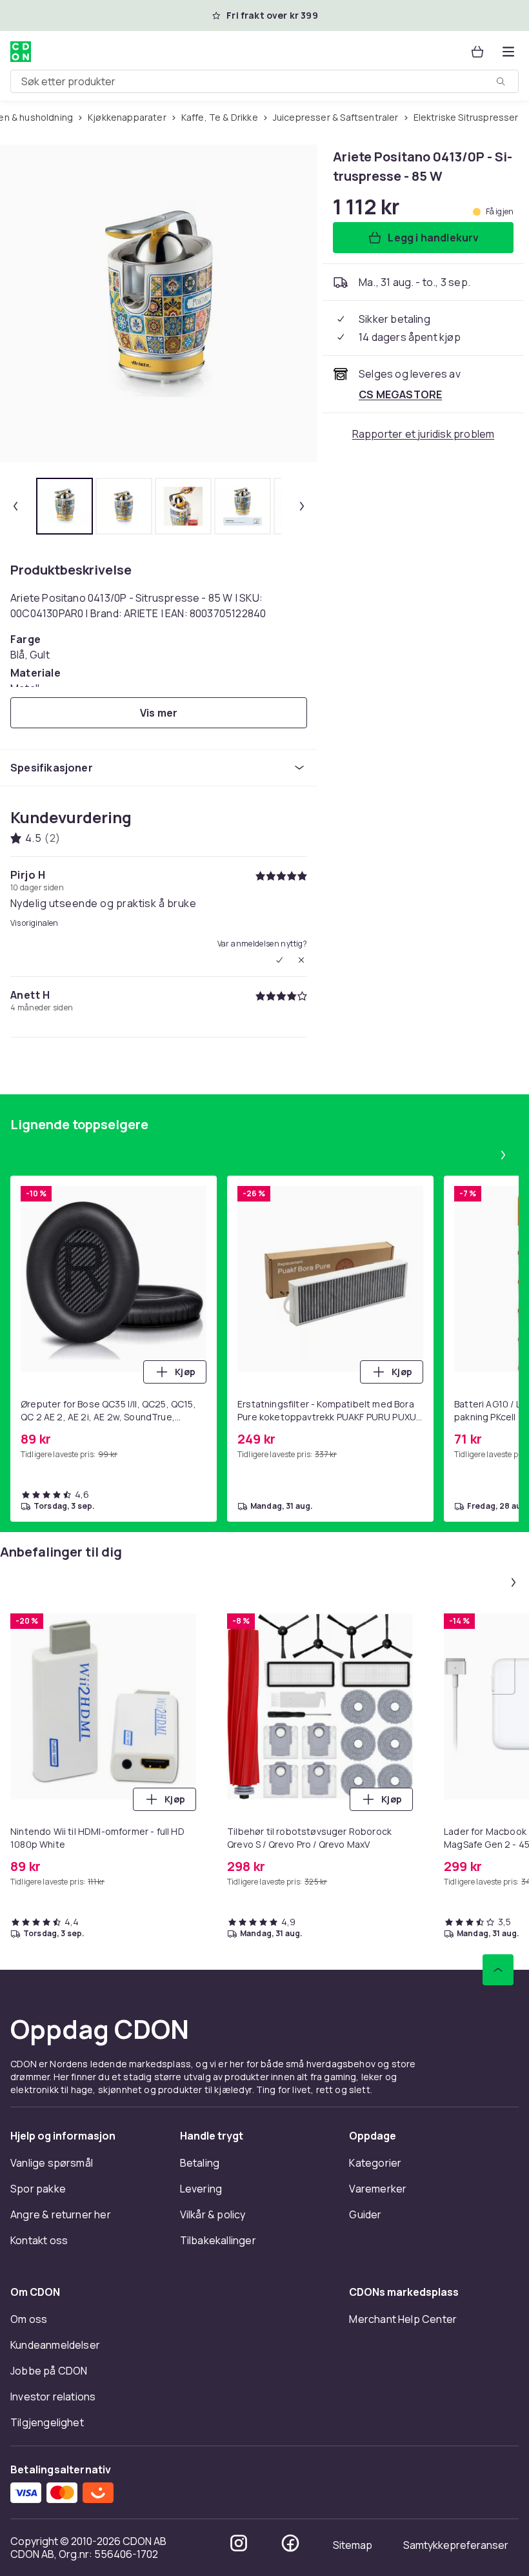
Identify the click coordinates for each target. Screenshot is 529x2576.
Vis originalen (34, 923)
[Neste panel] (503, 1155)
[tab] (65, 506)
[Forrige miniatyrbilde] (15, 506)
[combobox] (264, 81)
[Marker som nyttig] (279, 960)
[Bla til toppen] (498, 1970)
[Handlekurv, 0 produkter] (477, 52)
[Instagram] (239, 2543)
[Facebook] (290, 2543)
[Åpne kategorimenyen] (508, 52)
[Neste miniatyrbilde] (302, 506)
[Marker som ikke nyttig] (301, 960)
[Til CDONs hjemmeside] (21, 52)
